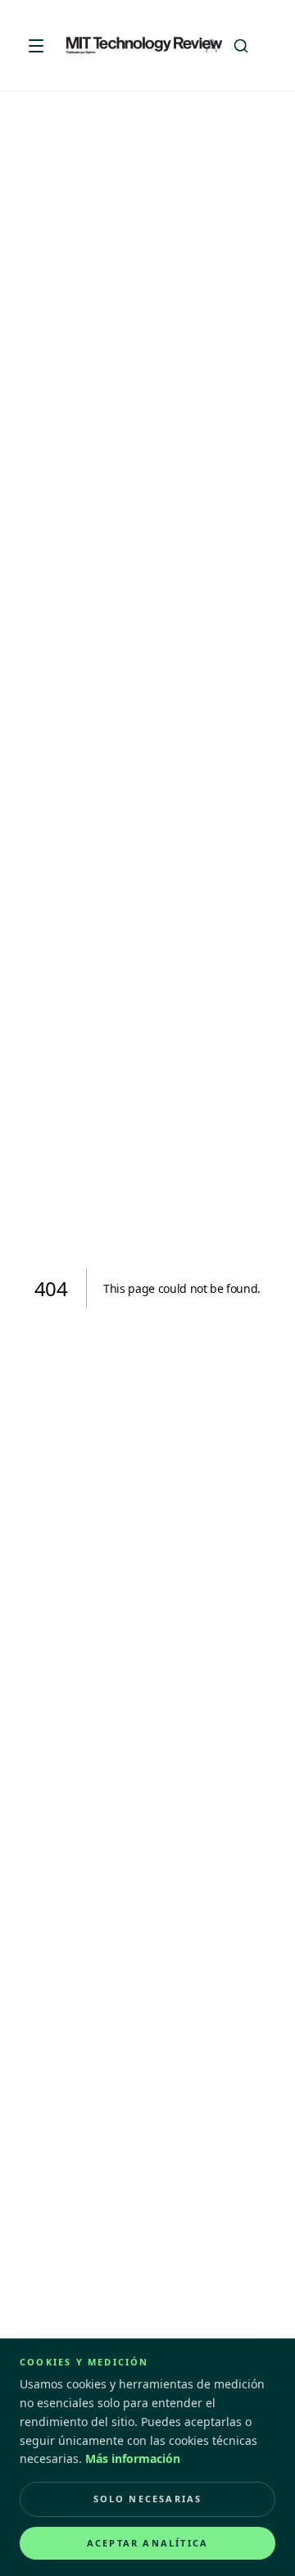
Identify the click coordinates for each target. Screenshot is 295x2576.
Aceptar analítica (147, 2543)
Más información (133, 2458)
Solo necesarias (148, 2499)
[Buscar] (241, 46)
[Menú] (36, 46)
